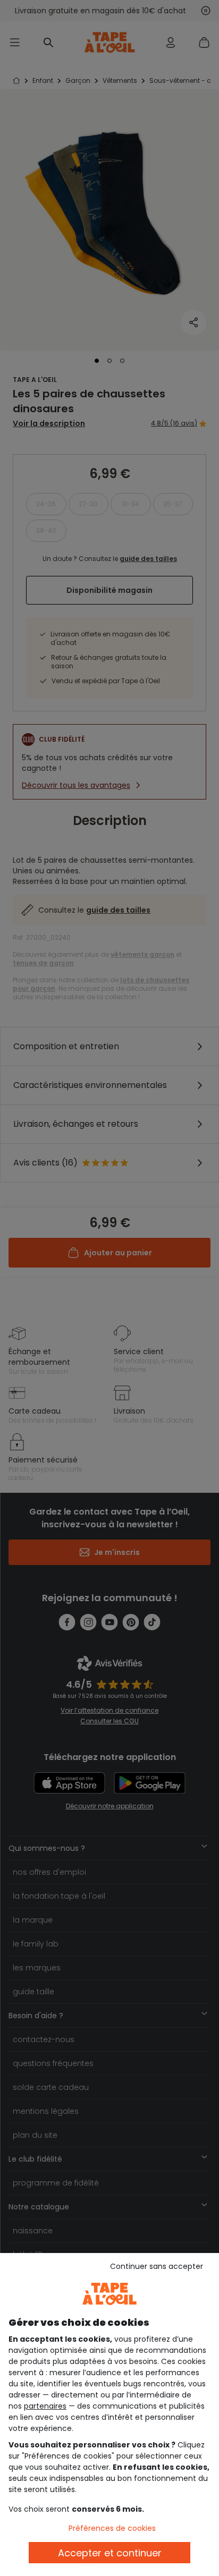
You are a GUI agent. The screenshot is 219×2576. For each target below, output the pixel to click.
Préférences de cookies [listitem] (112, 2528)
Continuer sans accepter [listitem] (157, 2266)
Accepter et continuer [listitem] (110, 2553)
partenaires (45, 2406)
